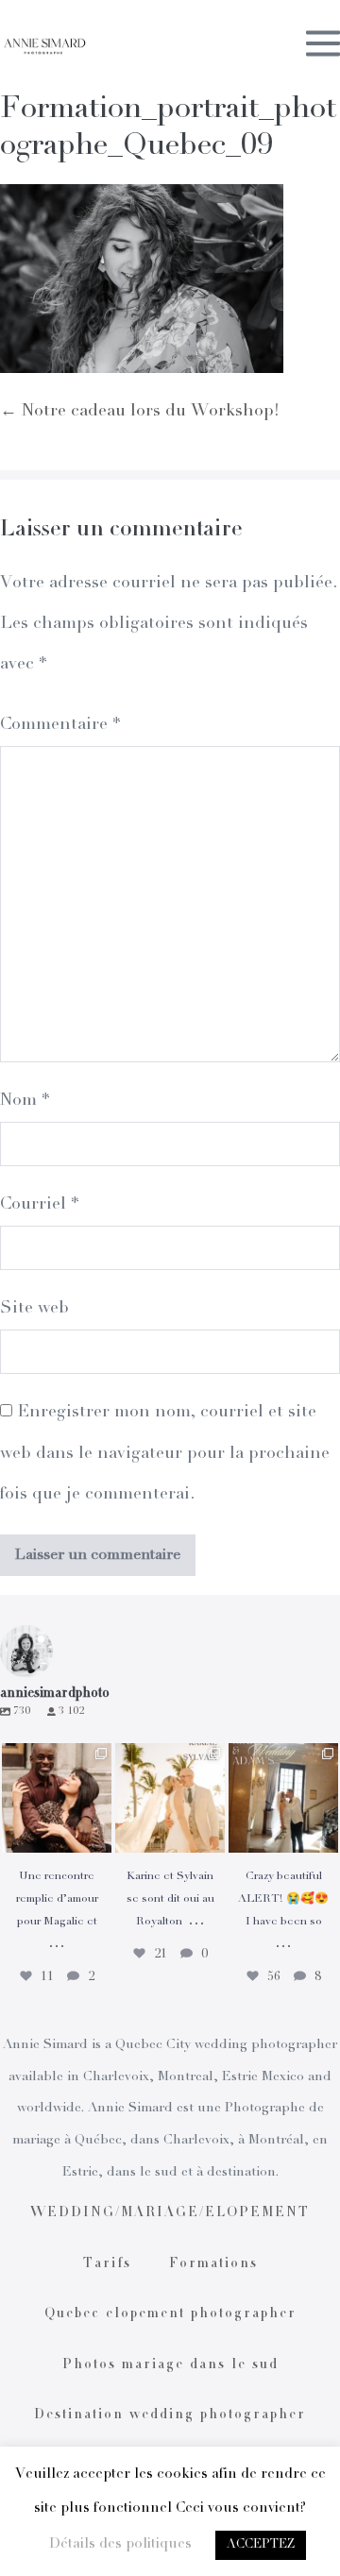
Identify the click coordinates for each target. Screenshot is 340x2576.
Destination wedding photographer (170, 2415)
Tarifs (107, 2264)
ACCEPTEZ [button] (261, 2545)
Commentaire (60, 725)
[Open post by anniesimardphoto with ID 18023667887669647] (283, 1798)
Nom (25, 1101)
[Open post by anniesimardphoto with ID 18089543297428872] (170, 1798)
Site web (34, 1309)
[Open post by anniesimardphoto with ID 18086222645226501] (57, 1798)
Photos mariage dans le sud (170, 2365)
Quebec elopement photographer (170, 2314)
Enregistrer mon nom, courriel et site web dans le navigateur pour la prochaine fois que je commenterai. (165, 1453)
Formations (213, 2264)
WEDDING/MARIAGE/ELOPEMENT (170, 2213)
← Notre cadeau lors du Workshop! (140, 412)
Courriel (39, 1205)
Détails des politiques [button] (120, 2544)
